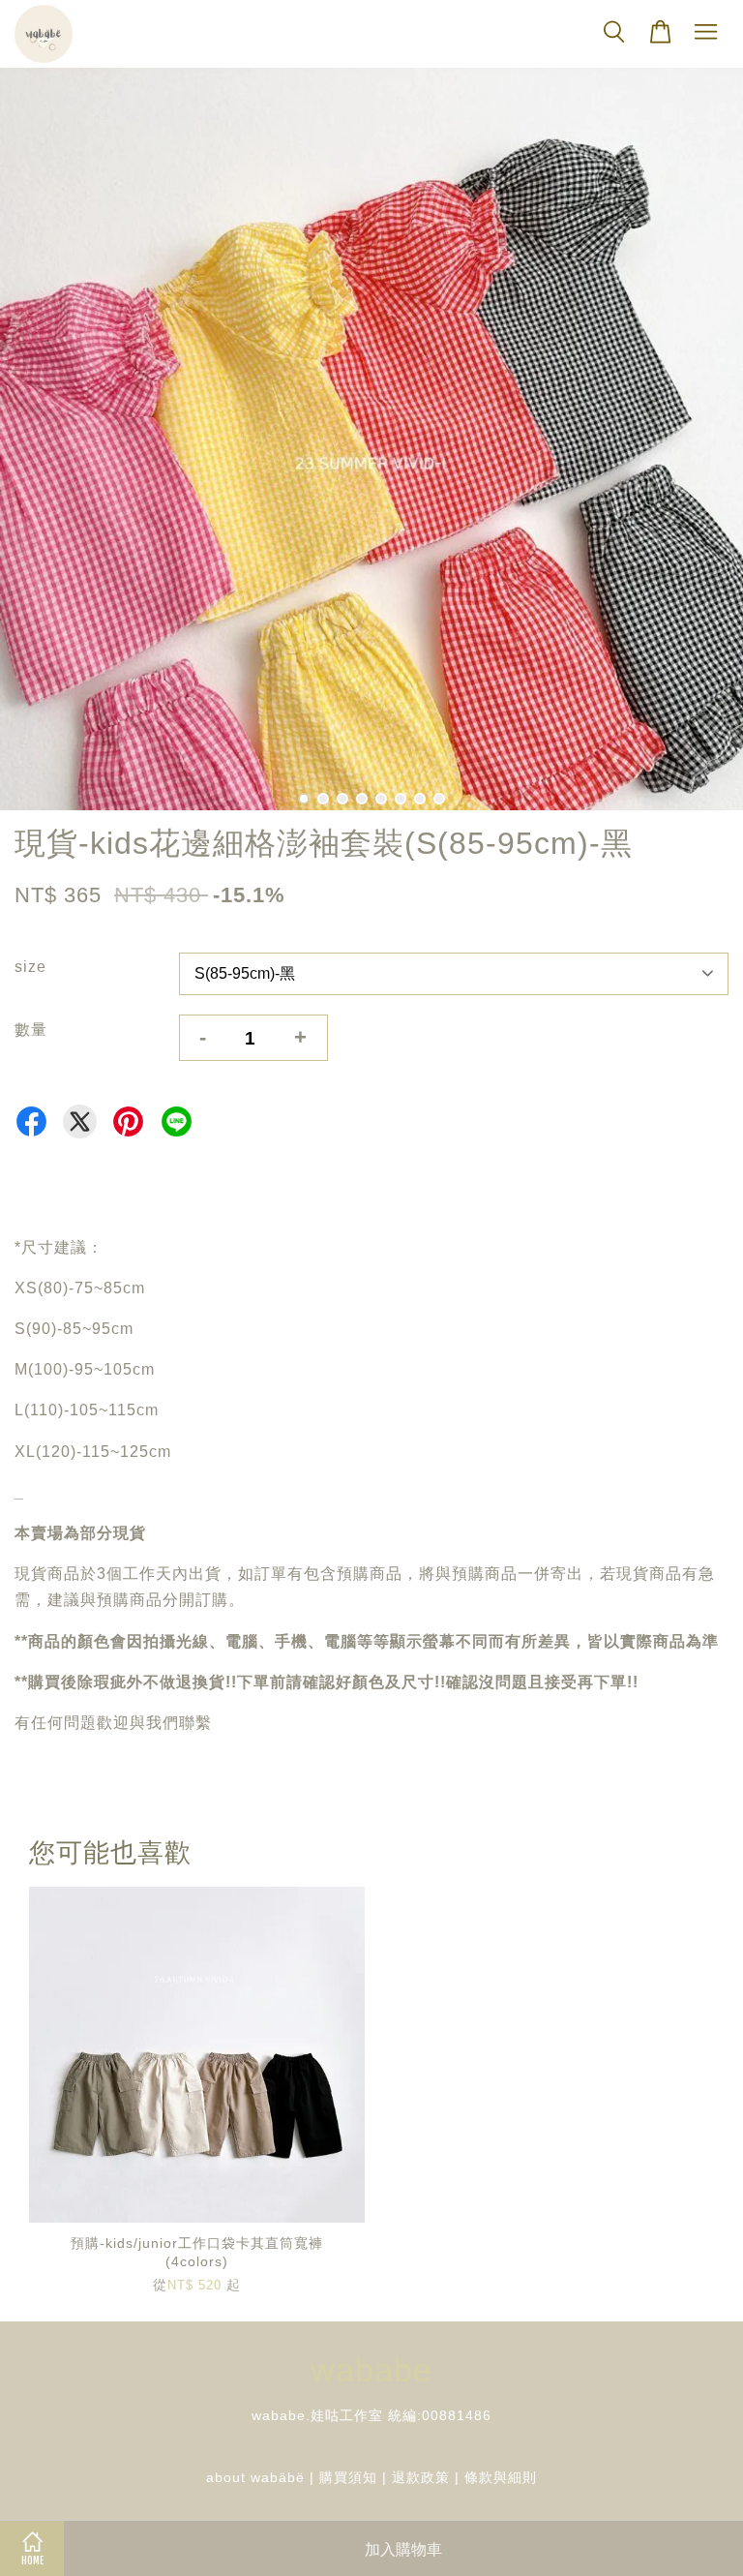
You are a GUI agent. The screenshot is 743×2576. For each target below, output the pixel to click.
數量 (31, 1030)
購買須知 (348, 2478)
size (30, 967)
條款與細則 (501, 2478)
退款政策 (421, 2478)
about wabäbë (255, 2478)
